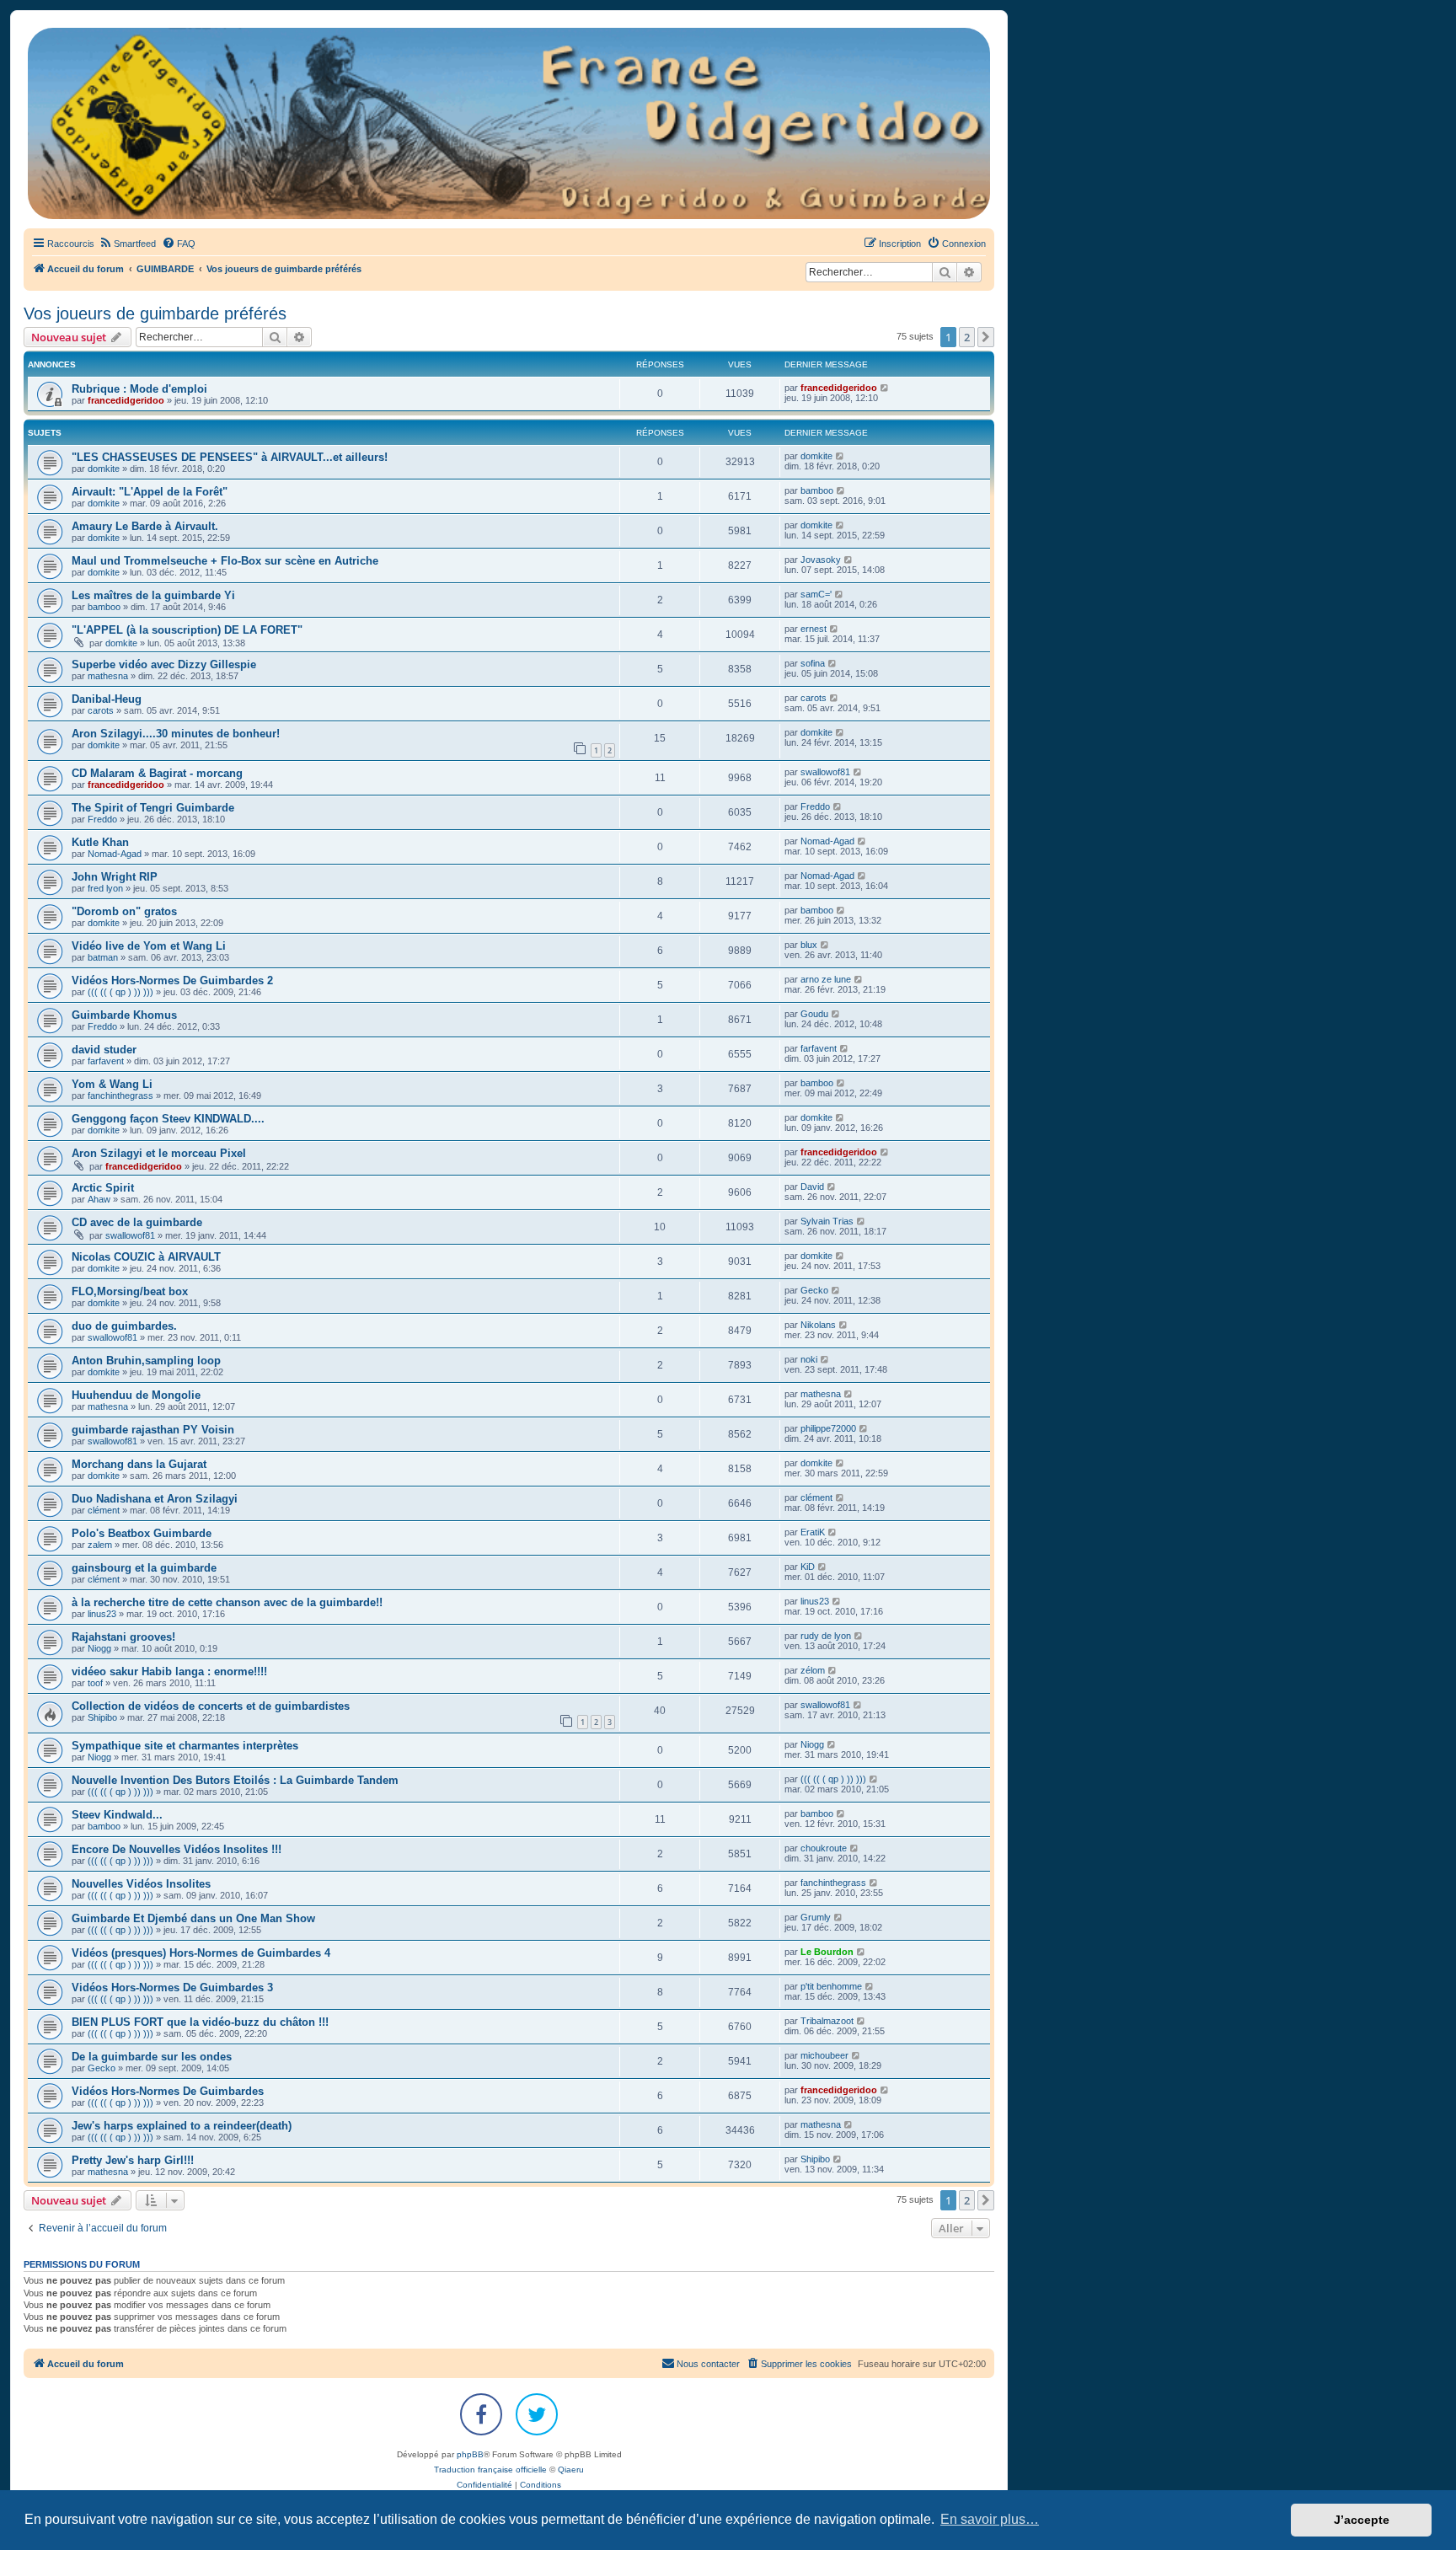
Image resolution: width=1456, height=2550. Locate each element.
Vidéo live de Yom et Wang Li (149, 946)
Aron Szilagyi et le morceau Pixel (159, 1153)
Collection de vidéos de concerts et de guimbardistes (211, 1706)
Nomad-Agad (115, 854)
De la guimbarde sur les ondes (152, 2057)
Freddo (102, 819)
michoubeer (824, 2055)
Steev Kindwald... (117, 1815)
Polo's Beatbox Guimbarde (142, 1533)
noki (809, 1359)
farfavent (106, 1061)
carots (101, 710)
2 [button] (967, 337)
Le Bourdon (827, 1952)
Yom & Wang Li (112, 1084)
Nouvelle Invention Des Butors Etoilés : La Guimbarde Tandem (235, 1780)
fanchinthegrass (120, 1096)
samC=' (816, 594)
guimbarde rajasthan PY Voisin (153, 1430)
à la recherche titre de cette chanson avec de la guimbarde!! (227, 1602)
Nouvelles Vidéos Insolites (141, 1884)
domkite (104, 469)
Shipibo (102, 1717)
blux (809, 945)
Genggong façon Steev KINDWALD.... (168, 1119)
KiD (808, 1567)
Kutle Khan (100, 842)
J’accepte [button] (1362, 2520)
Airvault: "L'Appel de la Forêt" (150, 492)
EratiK (813, 1532)
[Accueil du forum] (509, 123)
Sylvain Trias (827, 1221)
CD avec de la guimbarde (137, 1222)
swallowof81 (825, 772)
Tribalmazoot (827, 2021)
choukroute (824, 1848)
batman (103, 957)
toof (95, 1683)
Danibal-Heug (107, 699)
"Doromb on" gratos (124, 911)
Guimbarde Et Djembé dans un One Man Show (193, 1918)
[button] (986, 337)
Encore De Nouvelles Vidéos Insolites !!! (177, 1849)
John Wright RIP (115, 877)
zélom (813, 1670)
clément (104, 1510)
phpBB (470, 2454)
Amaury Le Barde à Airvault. (145, 526)
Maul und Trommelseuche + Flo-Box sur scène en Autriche (225, 561)
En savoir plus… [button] (990, 2519)
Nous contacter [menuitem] (708, 2364)
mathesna (108, 676)
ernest (814, 629)
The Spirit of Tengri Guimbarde (153, 808)
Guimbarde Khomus (124, 1015)
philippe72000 (828, 1428)
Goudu (814, 1014)
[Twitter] (537, 2414)
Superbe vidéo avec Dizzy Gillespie (164, 664)
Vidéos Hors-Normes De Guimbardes (168, 2091)
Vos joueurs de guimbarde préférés (155, 313)
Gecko (814, 1290)
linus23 (102, 1614)
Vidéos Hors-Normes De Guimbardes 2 (172, 980)
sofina (813, 663)
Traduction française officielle (490, 2470)
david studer (104, 1050)
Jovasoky (821, 560)
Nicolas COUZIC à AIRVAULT (146, 1257)
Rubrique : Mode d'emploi (139, 389)
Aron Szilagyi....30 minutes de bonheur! (176, 734)
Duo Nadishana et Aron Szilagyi (155, 1499)
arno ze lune (826, 979)
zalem (100, 1545)
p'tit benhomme (831, 1986)
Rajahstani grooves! (123, 1637)
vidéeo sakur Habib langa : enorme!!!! (169, 1671)
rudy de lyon (826, 1636)
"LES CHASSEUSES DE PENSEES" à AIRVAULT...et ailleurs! (230, 457)
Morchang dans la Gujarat (139, 1464)
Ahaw (99, 1199)
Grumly (816, 1917)
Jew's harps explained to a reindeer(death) (182, 2126)
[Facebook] (481, 2414)
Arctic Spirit (103, 1188)
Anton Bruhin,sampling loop (146, 1361)
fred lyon (105, 888)
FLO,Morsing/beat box (130, 1291)
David (812, 1187)
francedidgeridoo (126, 400)
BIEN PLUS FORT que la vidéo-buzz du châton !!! (200, 2022)
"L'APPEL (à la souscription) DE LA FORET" (187, 630)
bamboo (817, 490)
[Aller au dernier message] (885, 388)
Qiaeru (571, 2470)
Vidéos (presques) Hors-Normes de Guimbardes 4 (201, 1953)
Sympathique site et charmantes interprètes (185, 1746)
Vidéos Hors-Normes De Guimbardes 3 (172, 1987)
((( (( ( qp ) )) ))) (120, 992)
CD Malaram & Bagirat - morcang (157, 773)
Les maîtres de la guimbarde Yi (153, 595)
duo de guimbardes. (124, 1326)
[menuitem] (127, 244)
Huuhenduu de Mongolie (136, 1395)
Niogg (99, 1648)
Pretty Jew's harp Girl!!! (133, 2160)
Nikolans (818, 1325)
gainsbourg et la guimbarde (144, 1568)
